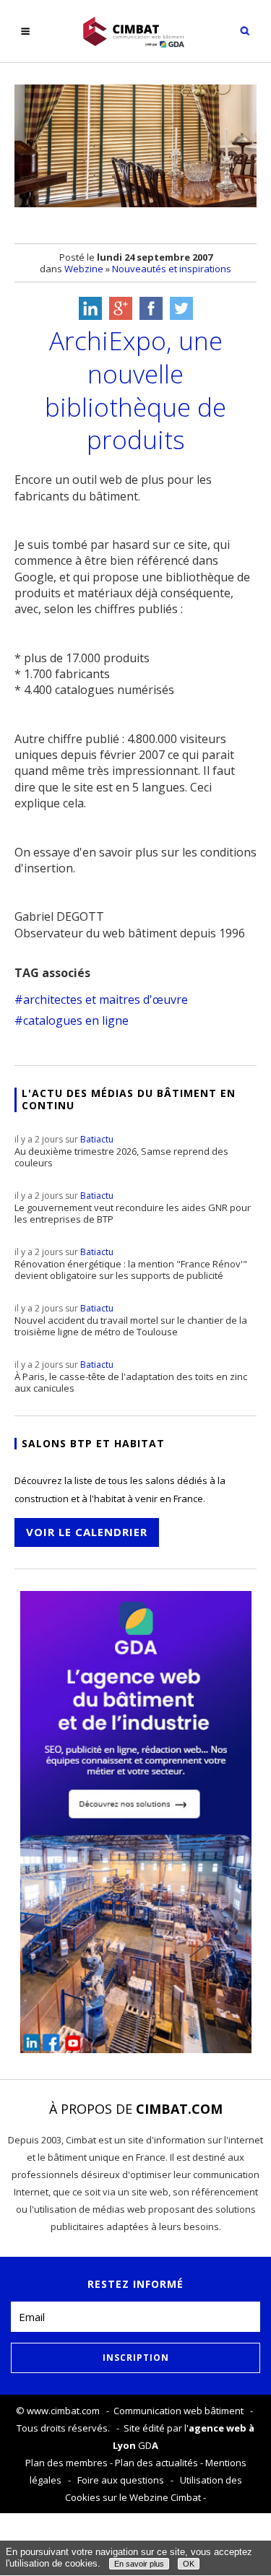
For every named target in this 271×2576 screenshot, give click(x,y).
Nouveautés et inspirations (172, 269)
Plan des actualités (156, 2463)
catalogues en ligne (76, 1020)
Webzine (84, 269)
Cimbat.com (179, 2109)
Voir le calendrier (87, 1532)
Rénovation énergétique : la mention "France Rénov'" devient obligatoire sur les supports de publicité (131, 1264)
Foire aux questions (121, 2480)
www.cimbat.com (63, 2411)
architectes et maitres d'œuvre (106, 999)
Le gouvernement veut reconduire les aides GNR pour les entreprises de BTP (133, 1207)
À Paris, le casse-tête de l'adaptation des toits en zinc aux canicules (131, 1376)
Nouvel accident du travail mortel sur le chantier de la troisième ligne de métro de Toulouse (131, 1320)
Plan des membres (66, 2463)
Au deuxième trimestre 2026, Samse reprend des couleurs (121, 1151)
